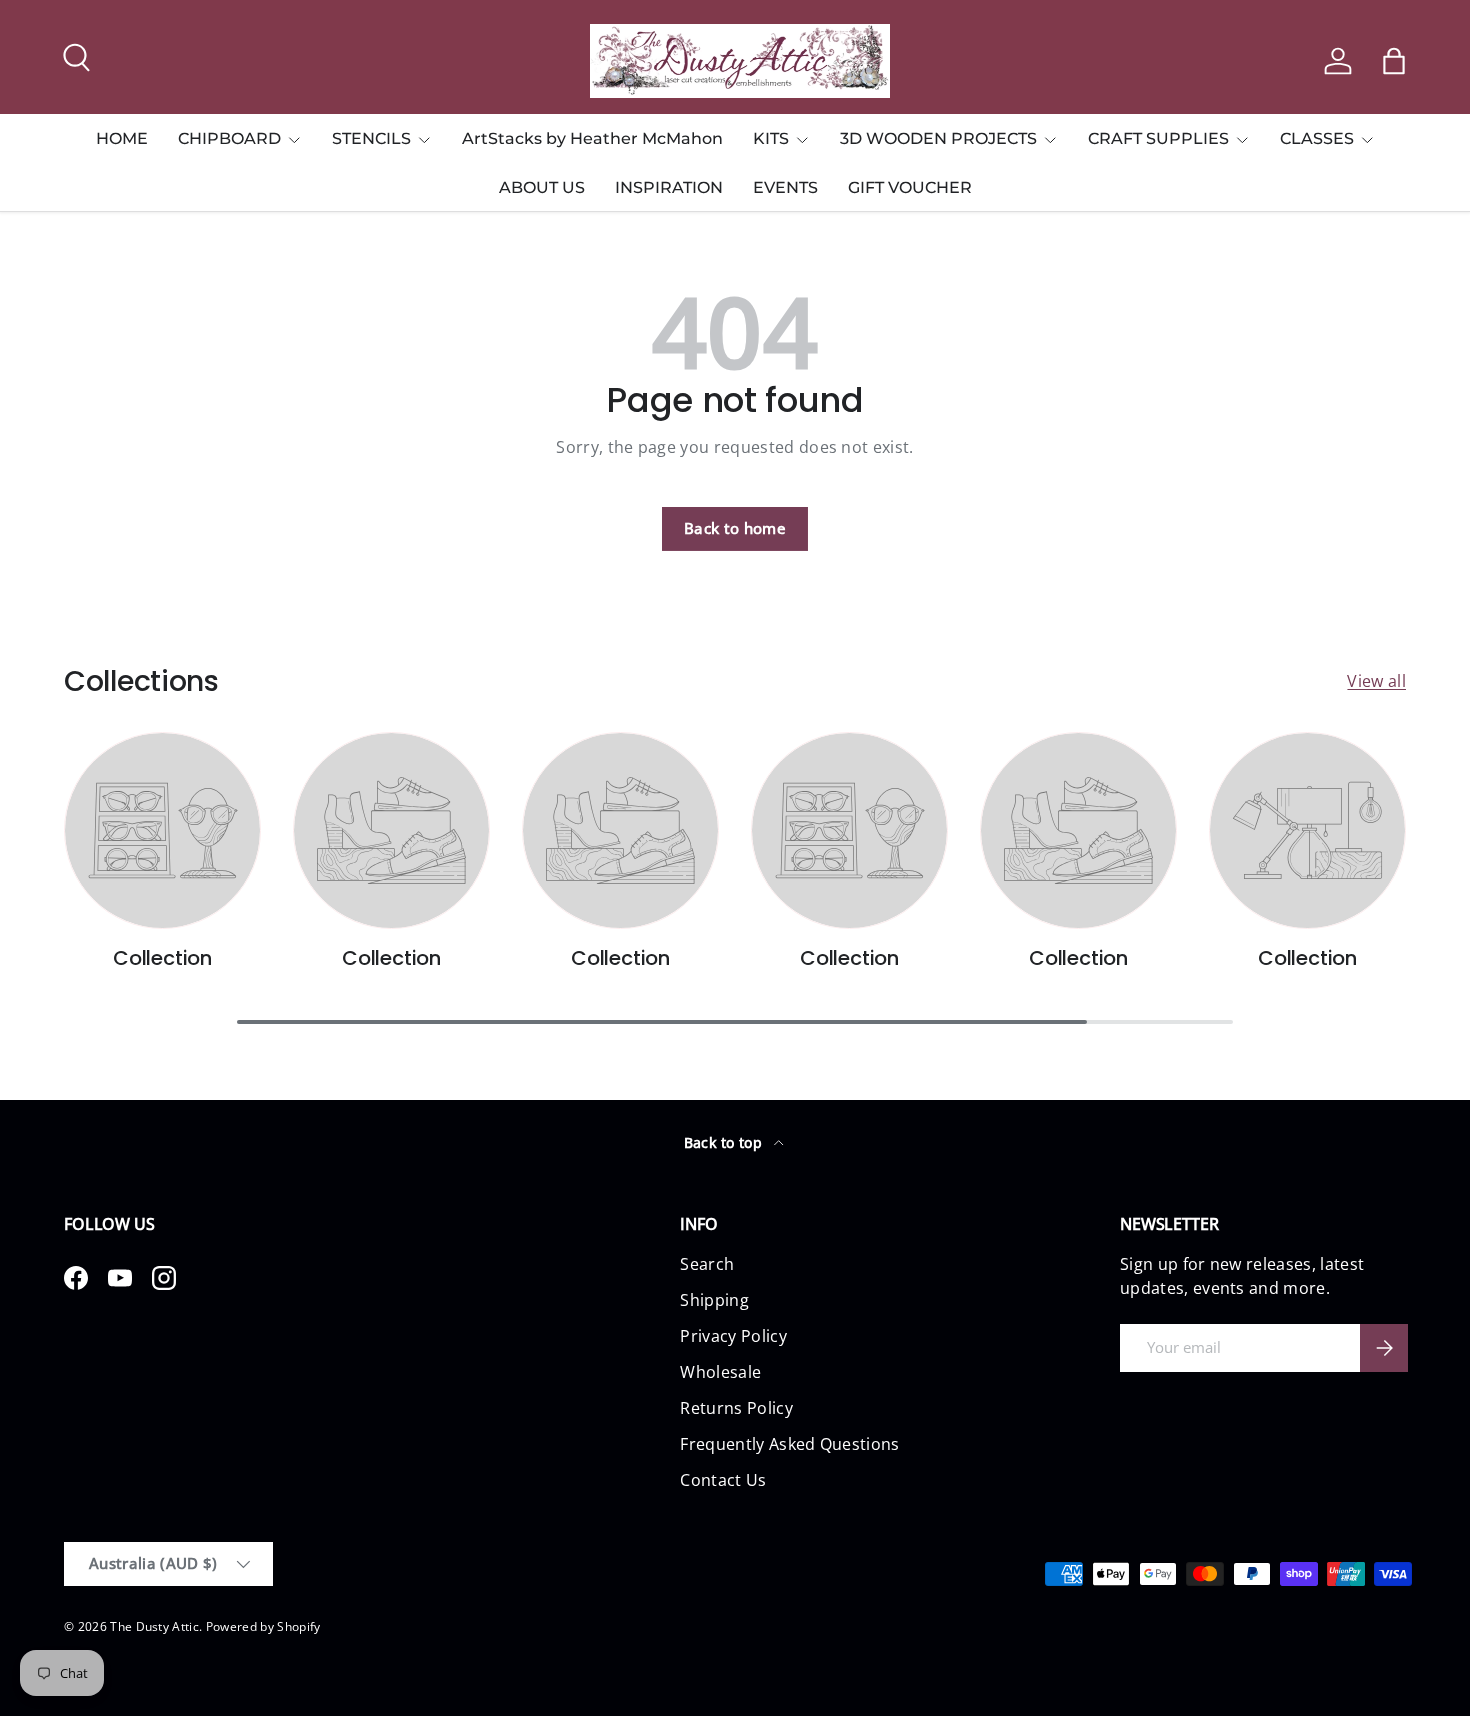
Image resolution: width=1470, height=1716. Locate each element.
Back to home (735, 528)
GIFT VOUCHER (910, 187)
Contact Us (723, 1480)
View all (1376, 681)
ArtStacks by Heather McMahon (592, 138)
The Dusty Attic (154, 1626)
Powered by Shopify (263, 1626)
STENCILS (371, 138)
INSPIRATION (669, 187)
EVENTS (785, 187)
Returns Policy (736, 1408)
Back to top (725, 1142)
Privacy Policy (733, 1336)
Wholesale (720, 1372)
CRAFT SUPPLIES (1158, 138)
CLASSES (1317, 138)
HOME (122, 138)
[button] (1394, 61)
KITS (771, 138)
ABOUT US (542, 187)
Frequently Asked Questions (789, 1444)
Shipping (714, 1300)
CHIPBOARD (229, 138)
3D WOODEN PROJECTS (938, 138)
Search (707, 1264)
